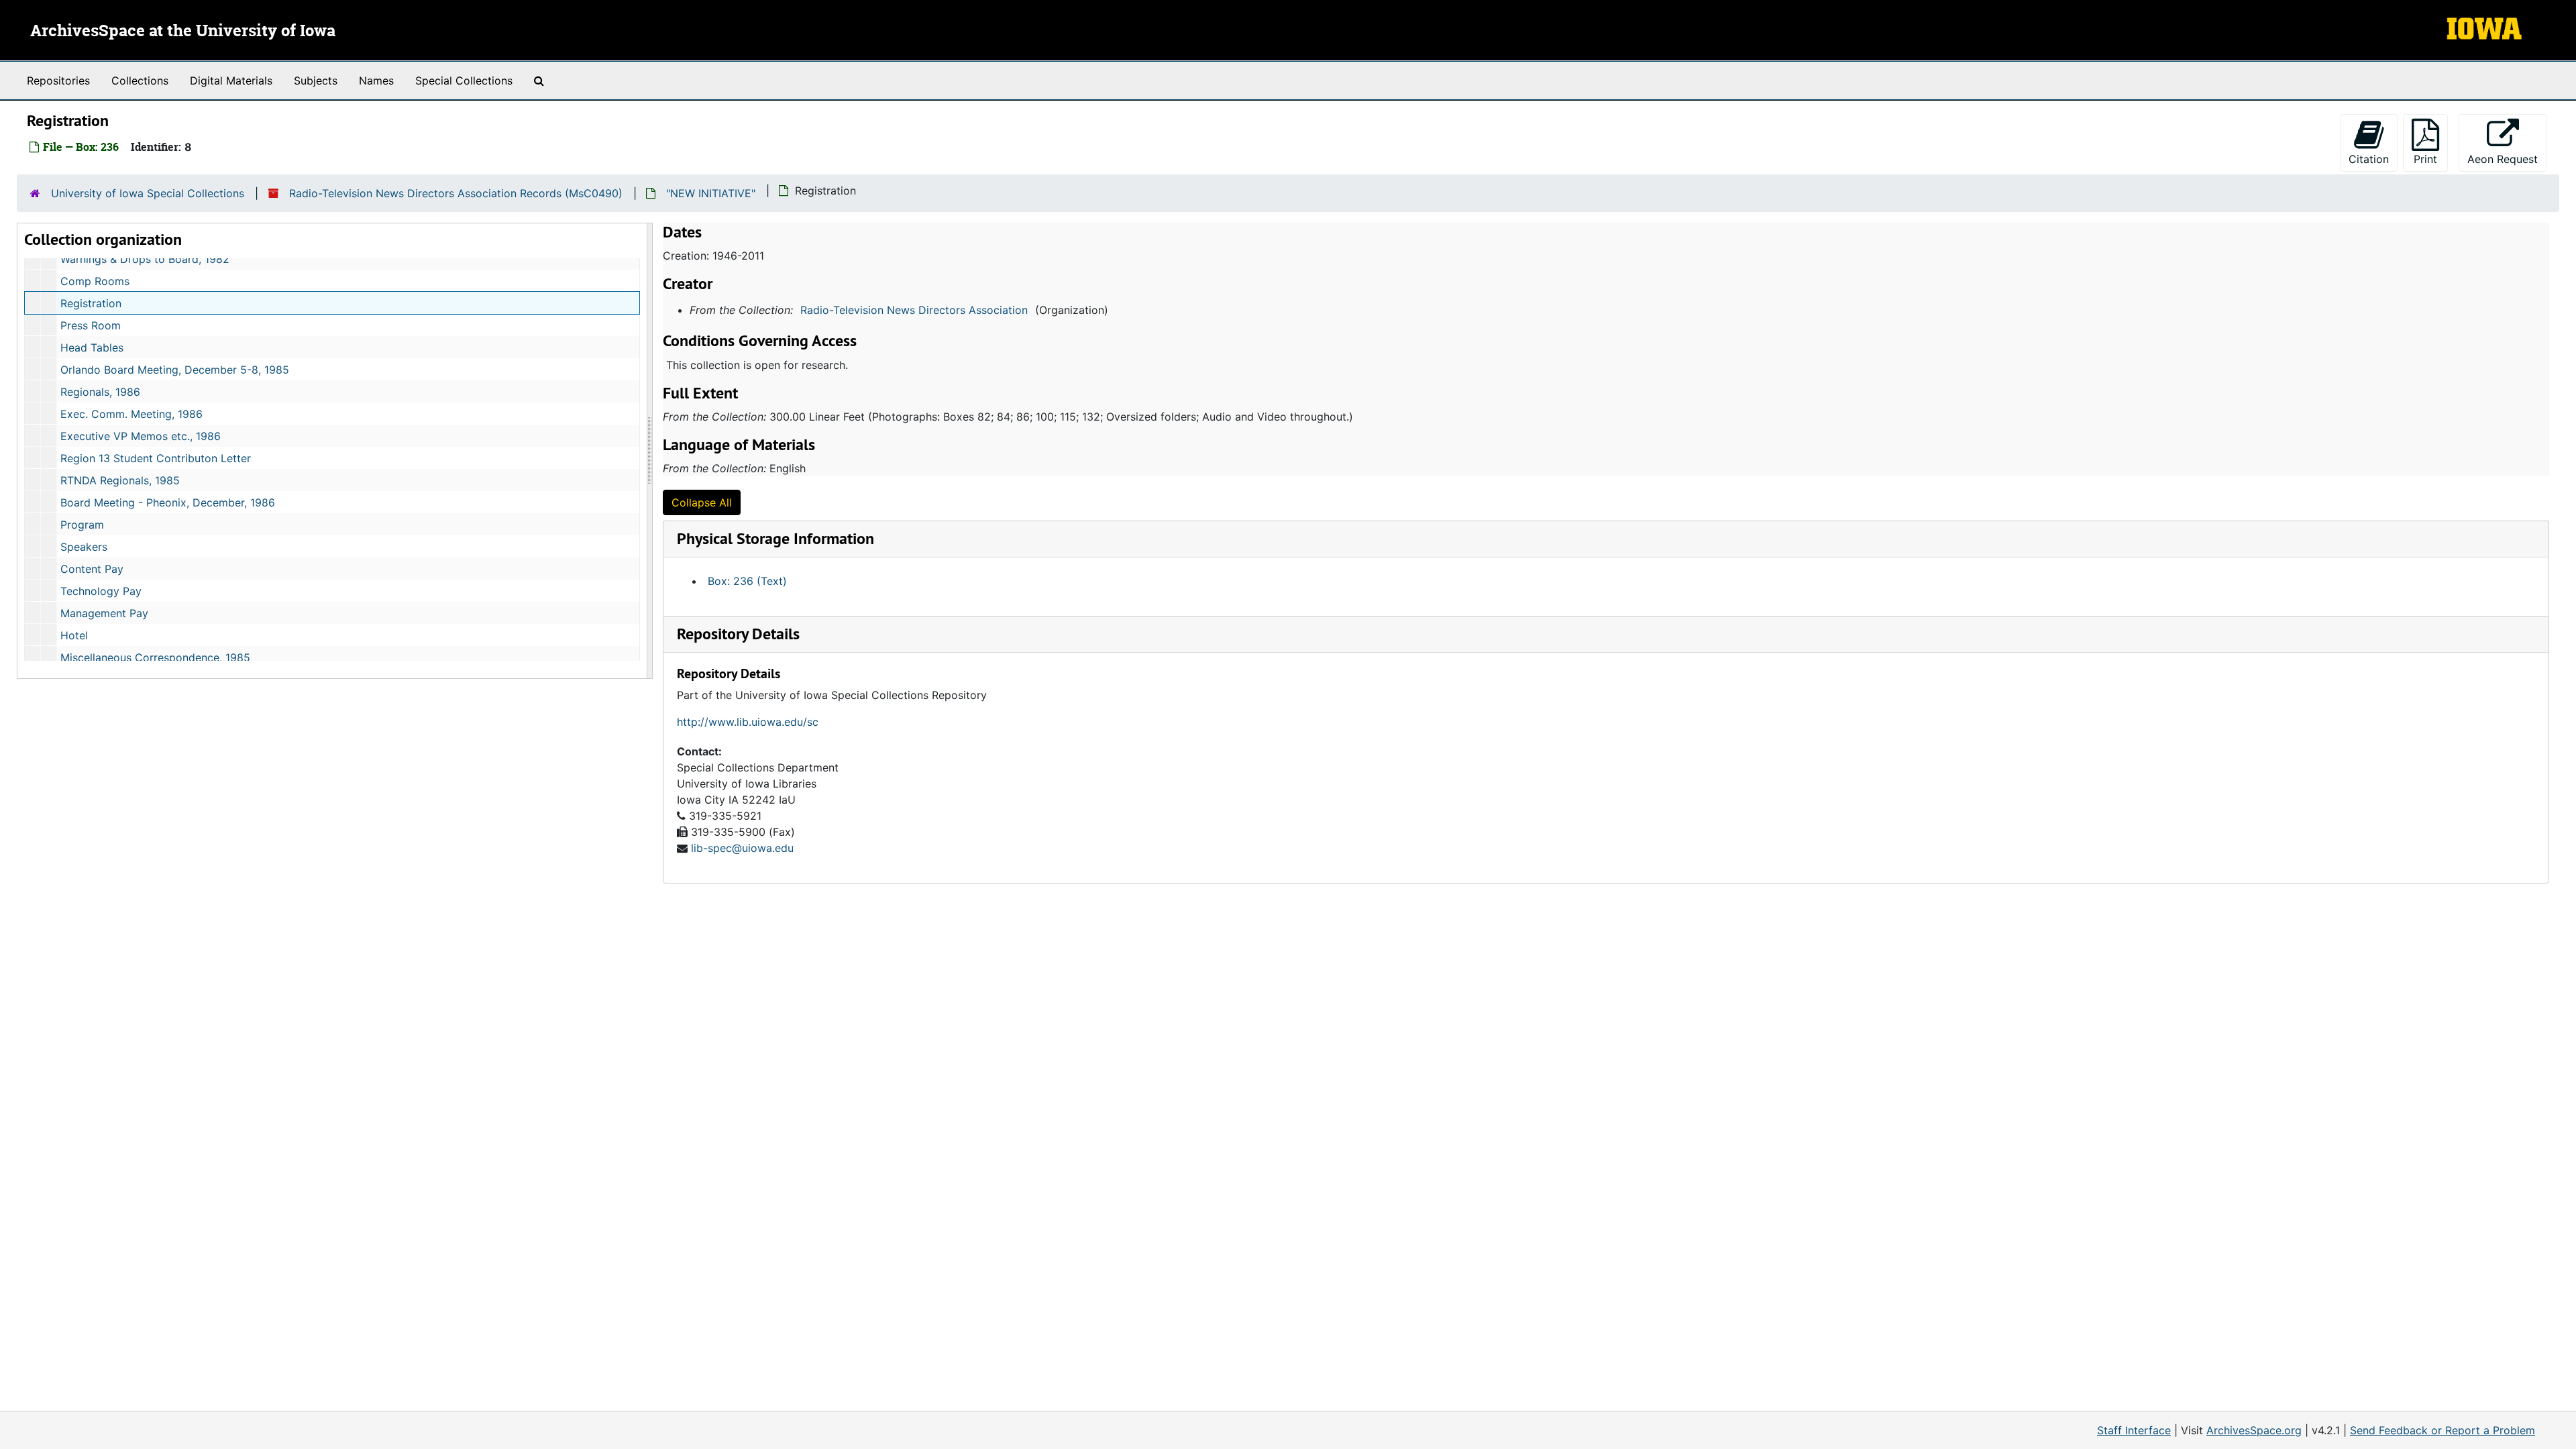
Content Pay (92, 569)
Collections (140, 80)
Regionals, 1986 (100, 392)
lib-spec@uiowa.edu (742, 848)
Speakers (84, 547)
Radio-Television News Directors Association (914, 310)
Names (376, 80)
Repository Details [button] (738, 634)
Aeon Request (2507, 159)
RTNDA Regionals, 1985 (120, 480)
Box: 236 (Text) (747, 581)
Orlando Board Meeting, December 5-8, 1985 (175, 370)
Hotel (74, 635)
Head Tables (92, 347)
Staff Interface (2134, 1430)
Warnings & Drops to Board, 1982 (145, 259)
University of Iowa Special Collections (148, 193)
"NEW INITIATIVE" (711, 193)
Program (82, 525)
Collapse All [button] (702, 502)
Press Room (91, 325)
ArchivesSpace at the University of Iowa (183, 32)
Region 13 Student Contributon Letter (156, 458)
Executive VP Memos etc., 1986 (141, 436)
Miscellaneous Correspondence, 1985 (155, 657)
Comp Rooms (95, 281)
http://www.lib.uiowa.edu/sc (748, 722)
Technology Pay (101, 591)
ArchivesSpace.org (2254, 1430)
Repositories (58, 80)
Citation (2369, 159)
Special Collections (464, 80)
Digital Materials (231, 80)
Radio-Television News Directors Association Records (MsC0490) (456, 193)
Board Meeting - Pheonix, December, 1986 (168, 502)
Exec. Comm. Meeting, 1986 (131, 414)
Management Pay (104, 613)
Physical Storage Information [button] (775, 538)
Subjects (316, 80)
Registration (91, 303)
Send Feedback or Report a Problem (2443, 1430)
